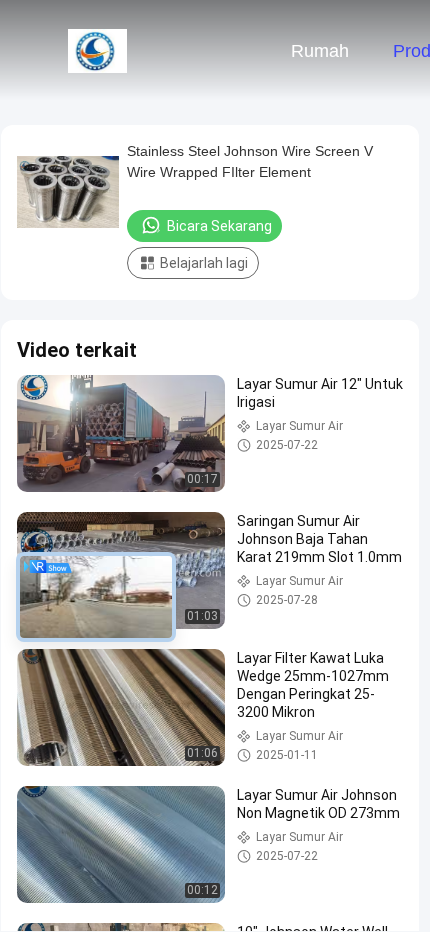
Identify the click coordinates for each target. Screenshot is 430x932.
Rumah (320, 51)
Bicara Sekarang (219, 226)
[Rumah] (98, 50)
